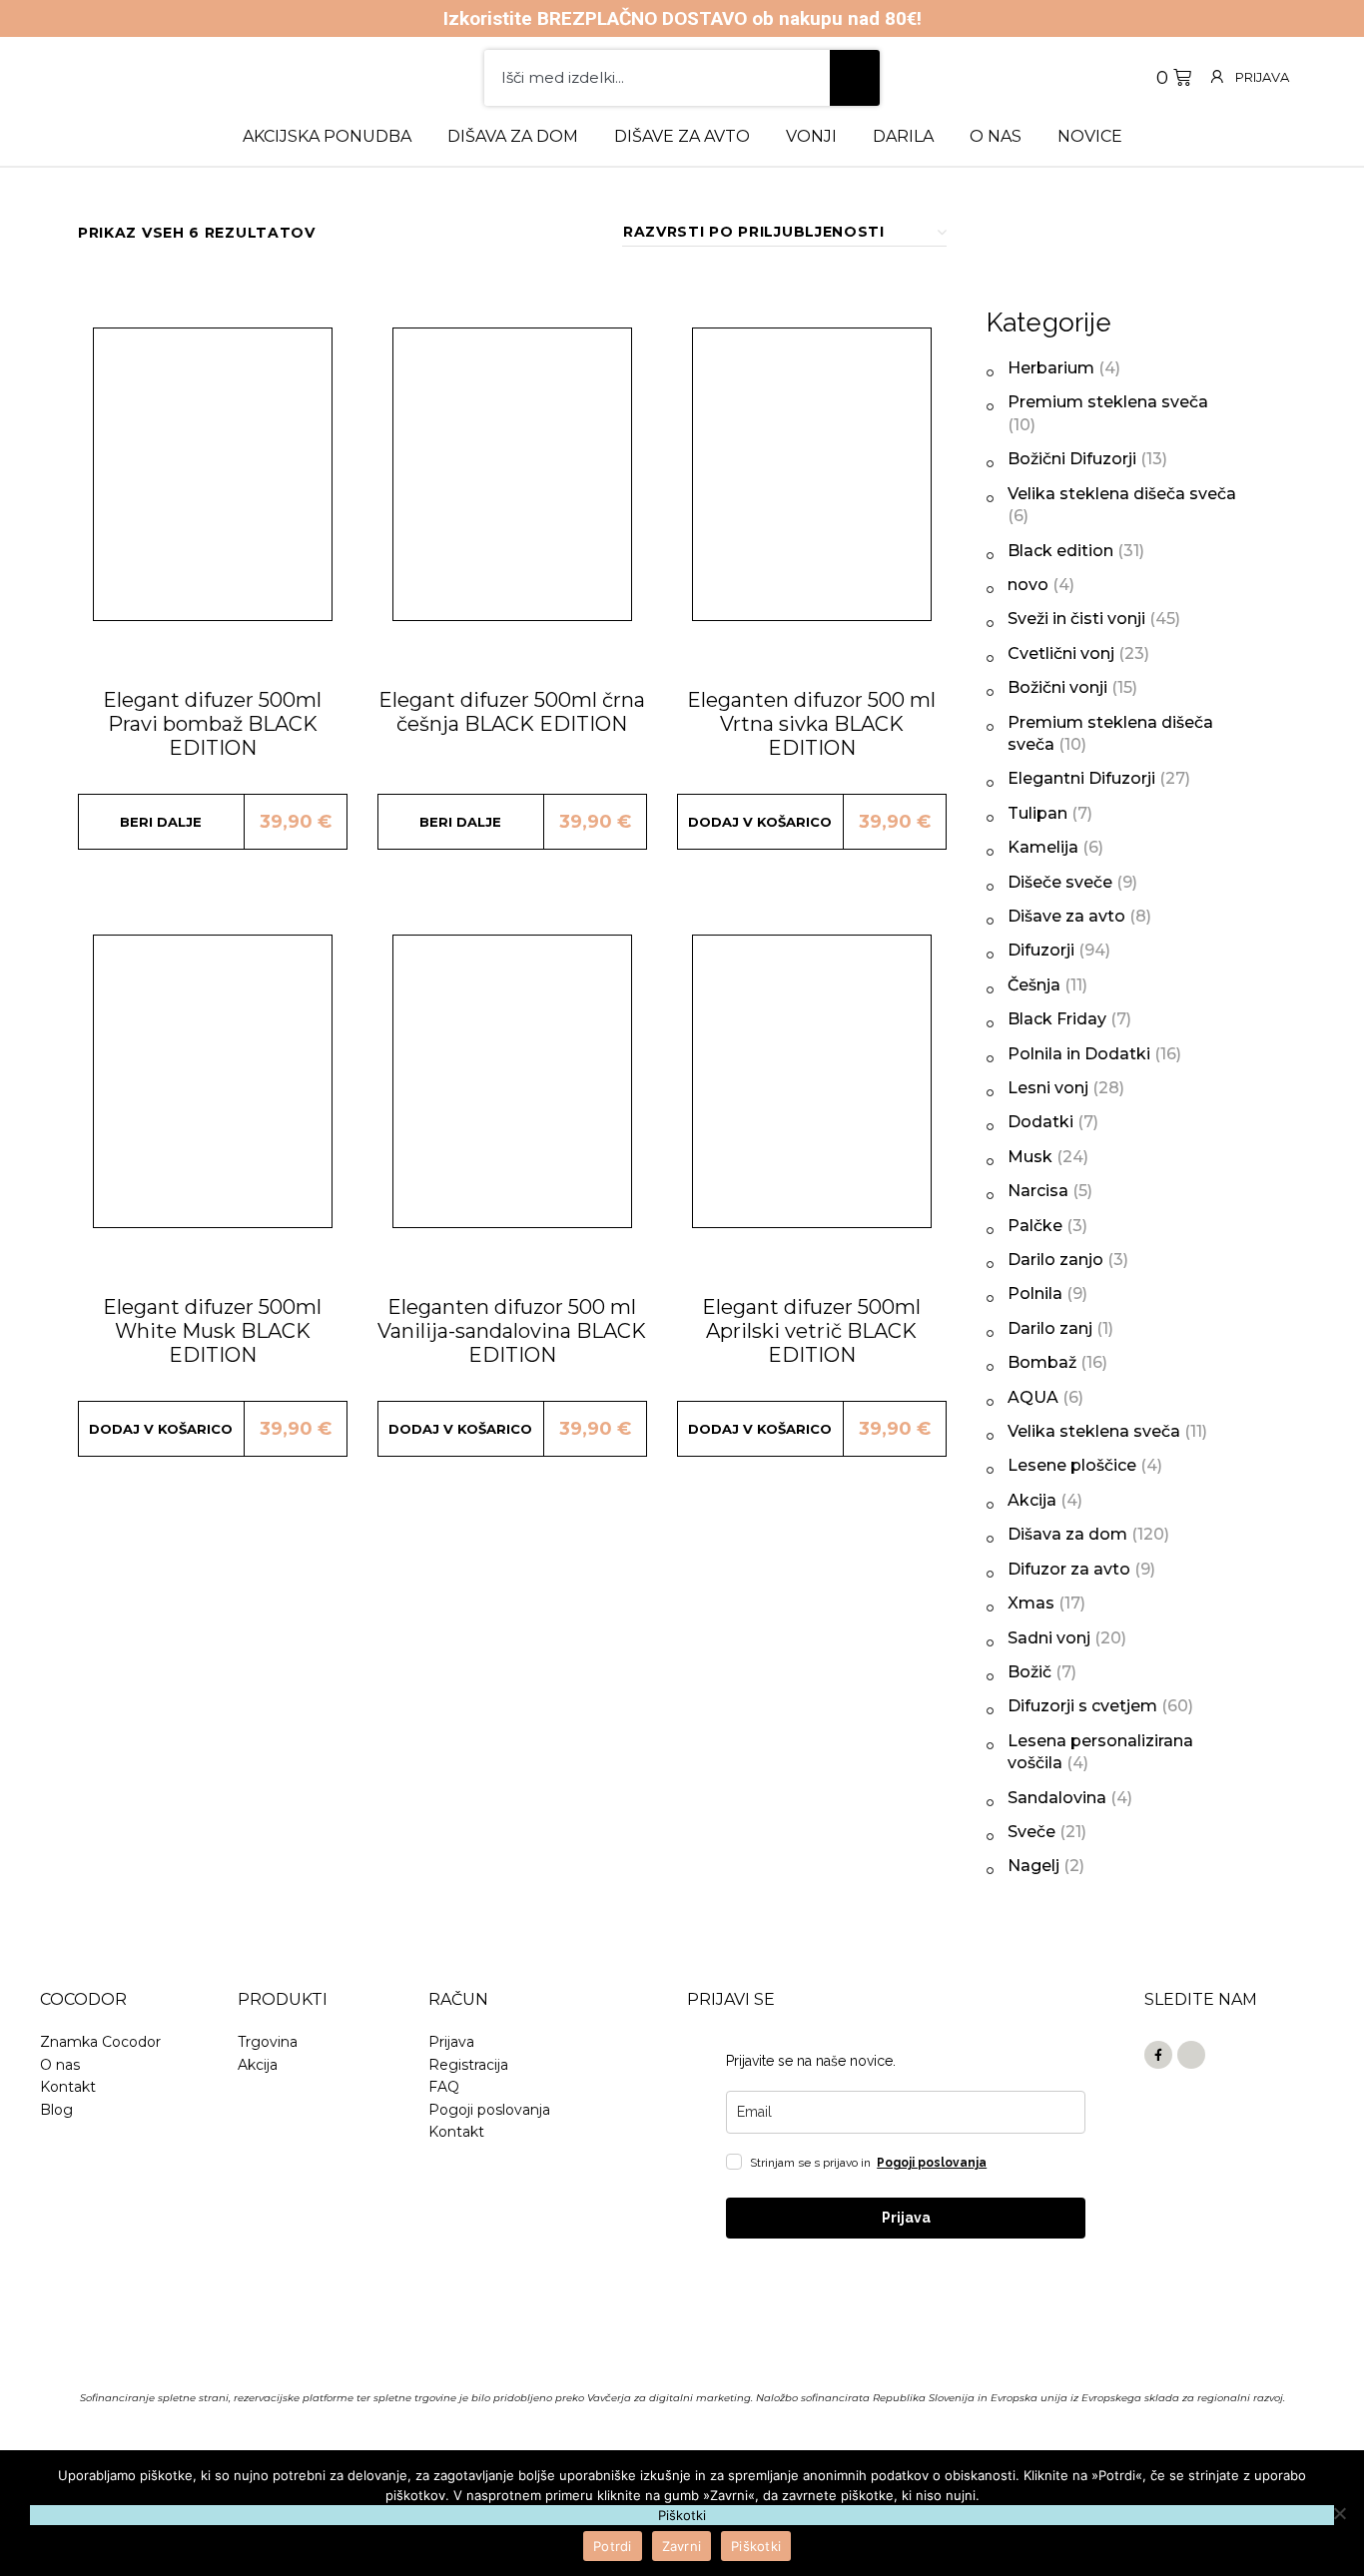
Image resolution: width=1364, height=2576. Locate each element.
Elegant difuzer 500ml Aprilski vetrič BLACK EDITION (811, 1331)
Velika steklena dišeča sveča (1122, 494)
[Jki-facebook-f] (1158, 2055)
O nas (996, 136)
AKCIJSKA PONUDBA (327, 136)
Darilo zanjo (1055, 1260)
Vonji (811, 136)
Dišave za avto (682, 136)
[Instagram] (1191, 2055)
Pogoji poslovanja (932, 2163)
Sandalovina (1057, 1798)
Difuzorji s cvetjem (1082, 1706)
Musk (1030, 1157)
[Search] (855, 78)
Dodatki (1040, 1122)
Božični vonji (1057, 687)
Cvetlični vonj (1061, 653)
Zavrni (682, 2546)
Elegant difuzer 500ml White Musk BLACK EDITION (212, 1331)
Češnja (1034, 985)
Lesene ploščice (1072, 1465)
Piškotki (756, 2546)
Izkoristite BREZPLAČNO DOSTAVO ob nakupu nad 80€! (682, 18)
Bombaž (1042, 1362)
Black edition (1060, 551)
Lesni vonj (1048, 1088)
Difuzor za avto (1069, 1569)
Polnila (1035, 1293)
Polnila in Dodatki (1079, 1054)
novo (1028, 585)
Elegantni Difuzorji (1081, 778)
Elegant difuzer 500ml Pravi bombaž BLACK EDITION (212, 724)
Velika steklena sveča (1094, 1431)
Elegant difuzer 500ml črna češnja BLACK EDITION (512, 712)
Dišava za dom (513, 136)
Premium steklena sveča (1108, 402)
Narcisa (1038, 1191)
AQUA (1033, 1397)
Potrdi (613, 2546)
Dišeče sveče (1060, 882)
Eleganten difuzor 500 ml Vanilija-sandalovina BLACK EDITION (512, 1331)
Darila (903, 136)
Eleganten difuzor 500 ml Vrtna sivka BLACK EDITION (811, 724)
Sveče (1031, 1832)
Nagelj (1033, 1866)
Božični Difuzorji (1072, 459)
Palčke (1035, 1226)
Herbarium (1051, 368)
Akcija (1032, 1500)
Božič (1029, 1672)
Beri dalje (161, 822)
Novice (1090, 136)
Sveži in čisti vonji (1076, 619)
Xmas (1031, 1603)
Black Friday (1057, 1019)
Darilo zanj (1050, 1328)
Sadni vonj (1049, 1638)
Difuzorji (1041, 950)
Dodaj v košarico (760, 822)
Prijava (1262, 77)
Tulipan (1037, 813)
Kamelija (1043, 847)
